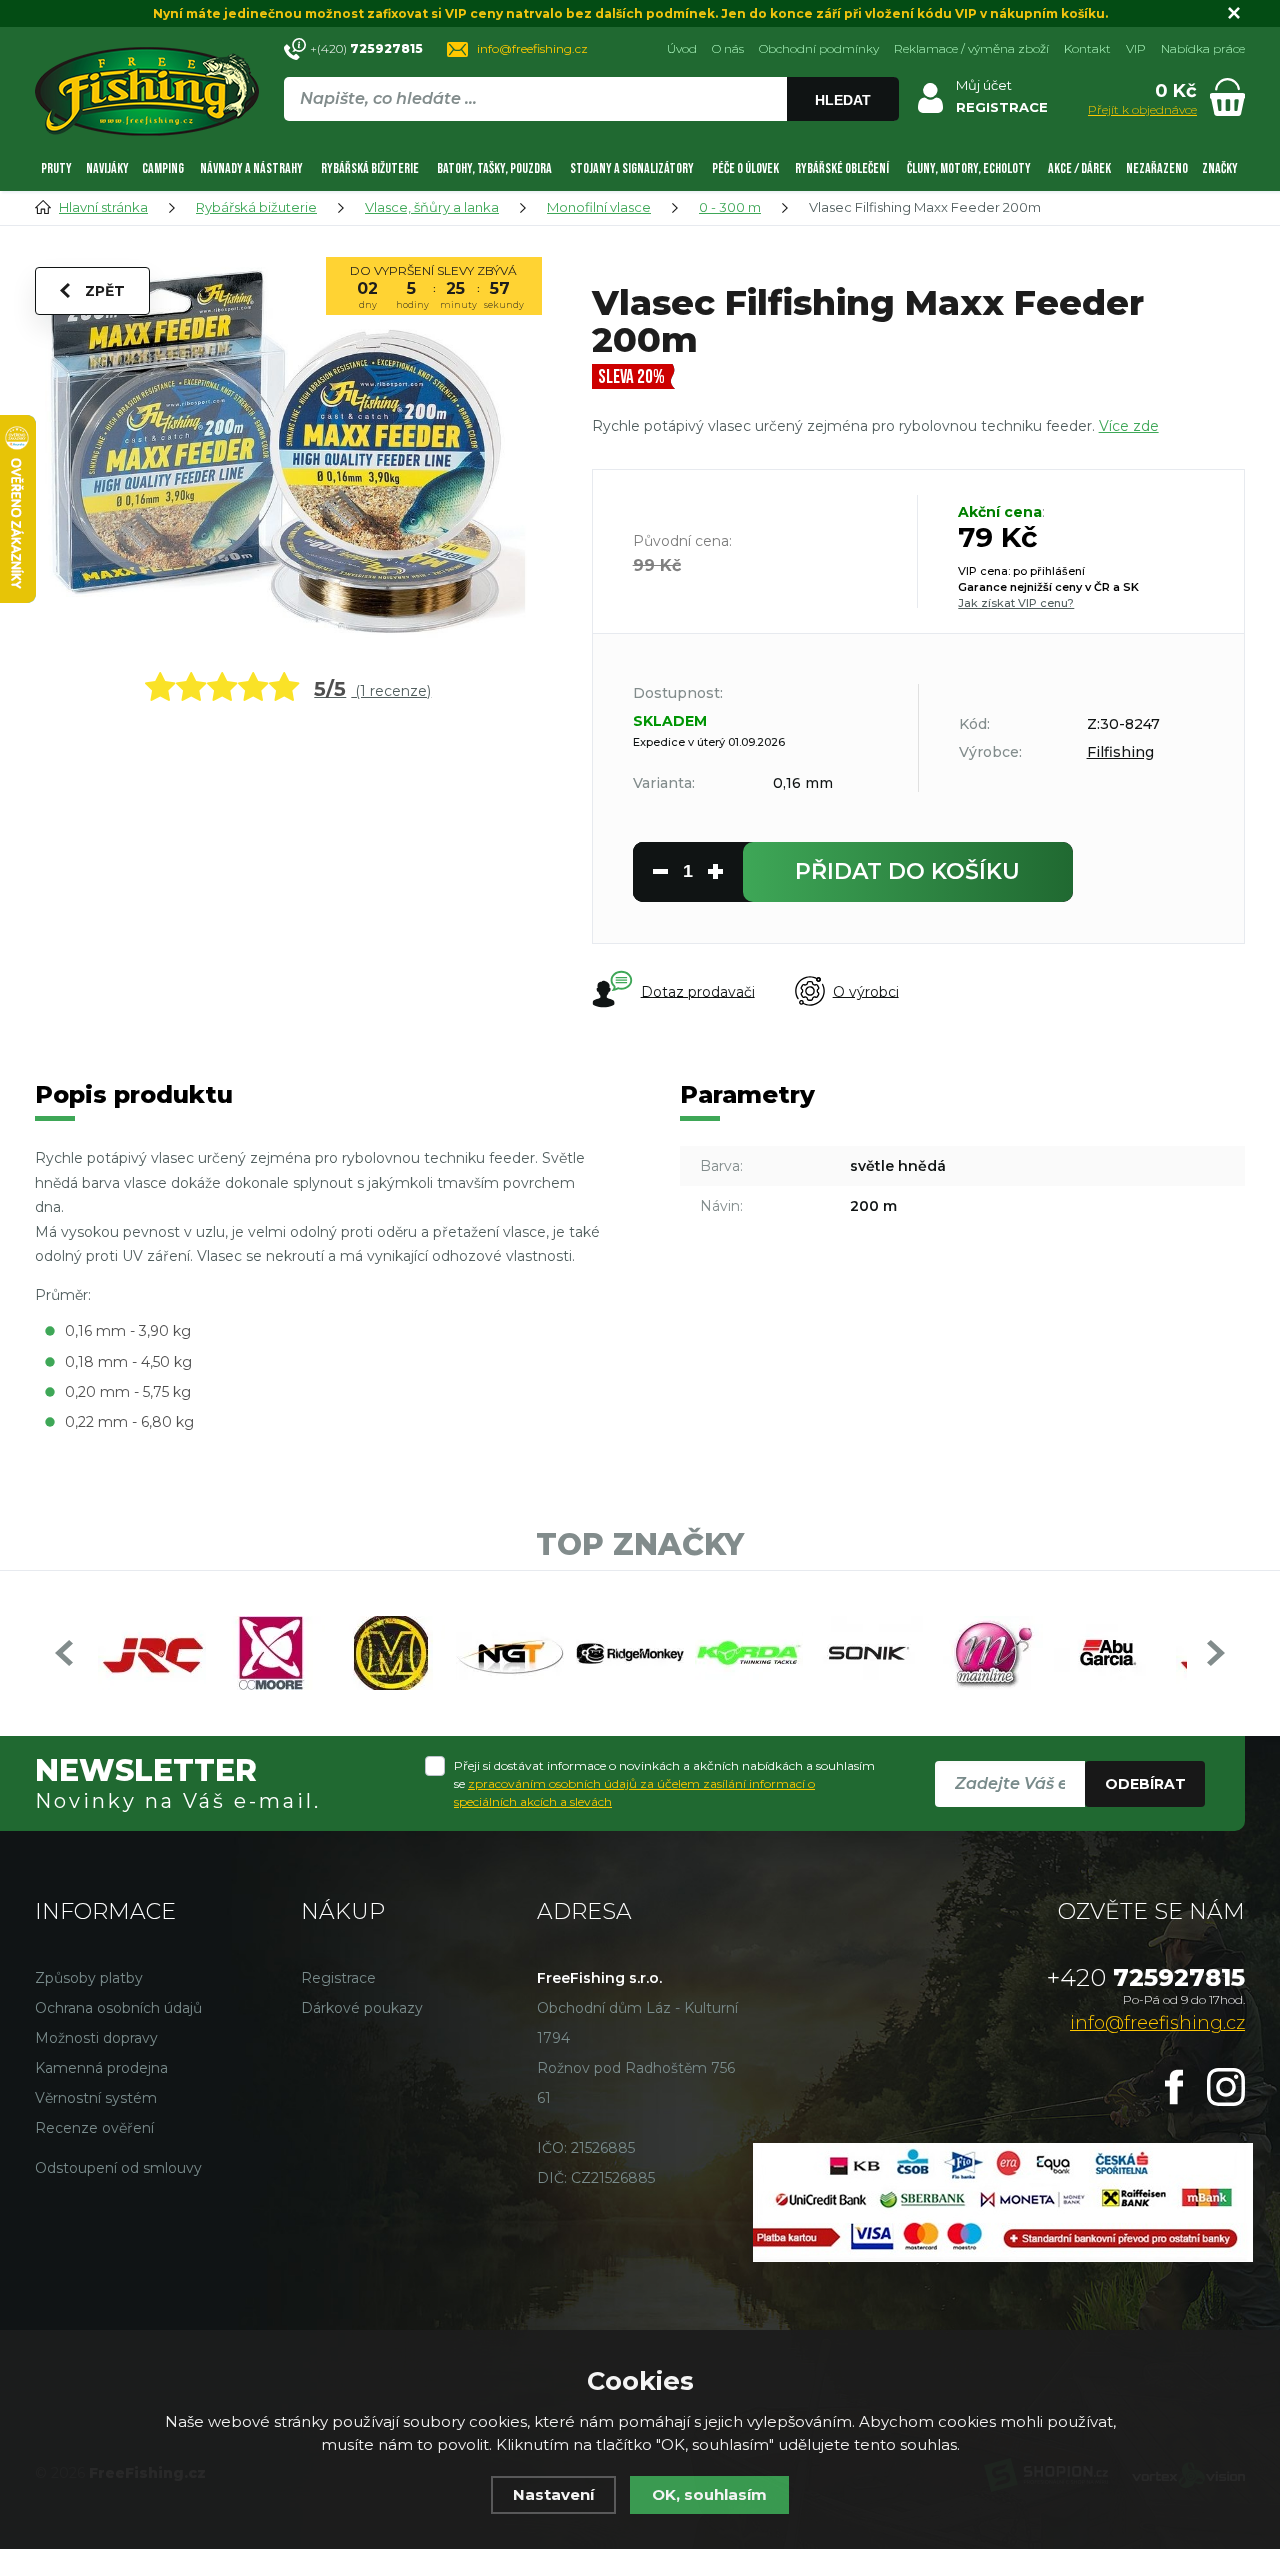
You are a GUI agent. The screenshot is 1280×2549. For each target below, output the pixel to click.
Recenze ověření (94, 2128)
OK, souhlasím (709, 2494)
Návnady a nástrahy (251, 168)
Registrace (338, 1978)
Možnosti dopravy (96, 2038)
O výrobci (866, 991)
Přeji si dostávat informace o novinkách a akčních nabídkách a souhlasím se (664, 1783)
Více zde (1129, 426)
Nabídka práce (1203, 48)
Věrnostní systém (96, 2098)
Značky (1220, 168)
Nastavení (553, 2494)
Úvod (682, 48)
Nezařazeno (1157, 168)
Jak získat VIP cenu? (1016, 603)
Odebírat (1145, 1784)
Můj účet (984, 85)
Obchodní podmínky (819, 48)
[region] (591, 142)
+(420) (366, 48)
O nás (728, 48)
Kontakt (1087, 48)
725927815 (1146, 1977)
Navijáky (107, 168)
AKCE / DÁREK (1079, 168)
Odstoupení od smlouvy (118, 2168)
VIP (1136, 48)
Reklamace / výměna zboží (971, 48)
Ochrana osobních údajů (118, 2008)
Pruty (56, 168)
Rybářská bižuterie (370, 168)
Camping (163, 168)
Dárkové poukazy (362, 2008)
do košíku (907, 871)
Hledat (843, 100)
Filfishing (1120, 752)
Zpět (105, 291)
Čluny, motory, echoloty (969, 168)
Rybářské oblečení (842, 168)
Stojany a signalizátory (632, 168)
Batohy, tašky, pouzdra (494, 168)
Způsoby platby (89, 1978)
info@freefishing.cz (532, 48)
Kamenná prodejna (101, 2068)
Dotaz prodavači (698, 991)
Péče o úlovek (745, 168)
